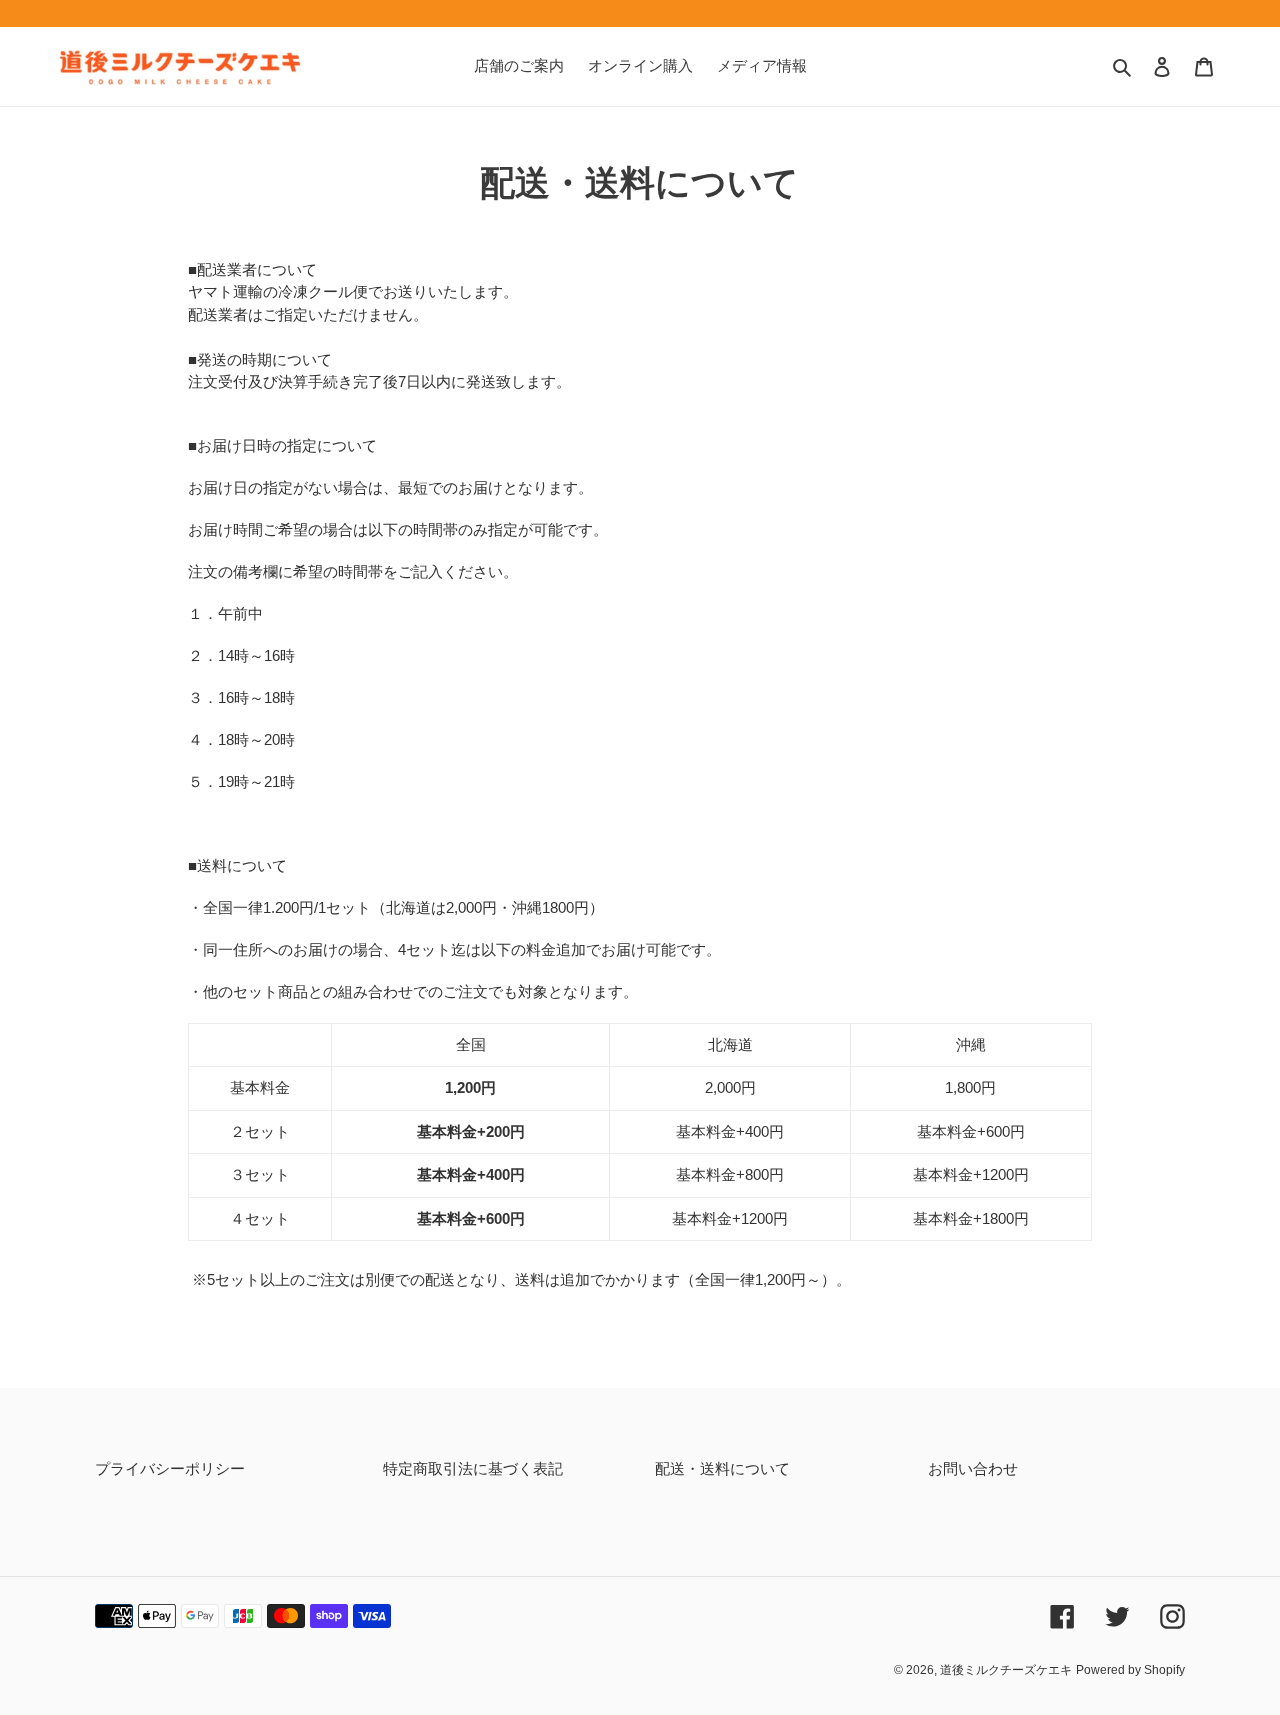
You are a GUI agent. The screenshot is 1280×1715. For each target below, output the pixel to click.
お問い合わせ (973, 1468)
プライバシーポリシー (170, 1468)
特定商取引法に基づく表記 (473, 1468)
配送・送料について (722, 1468)
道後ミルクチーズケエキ (1006, 1670)
